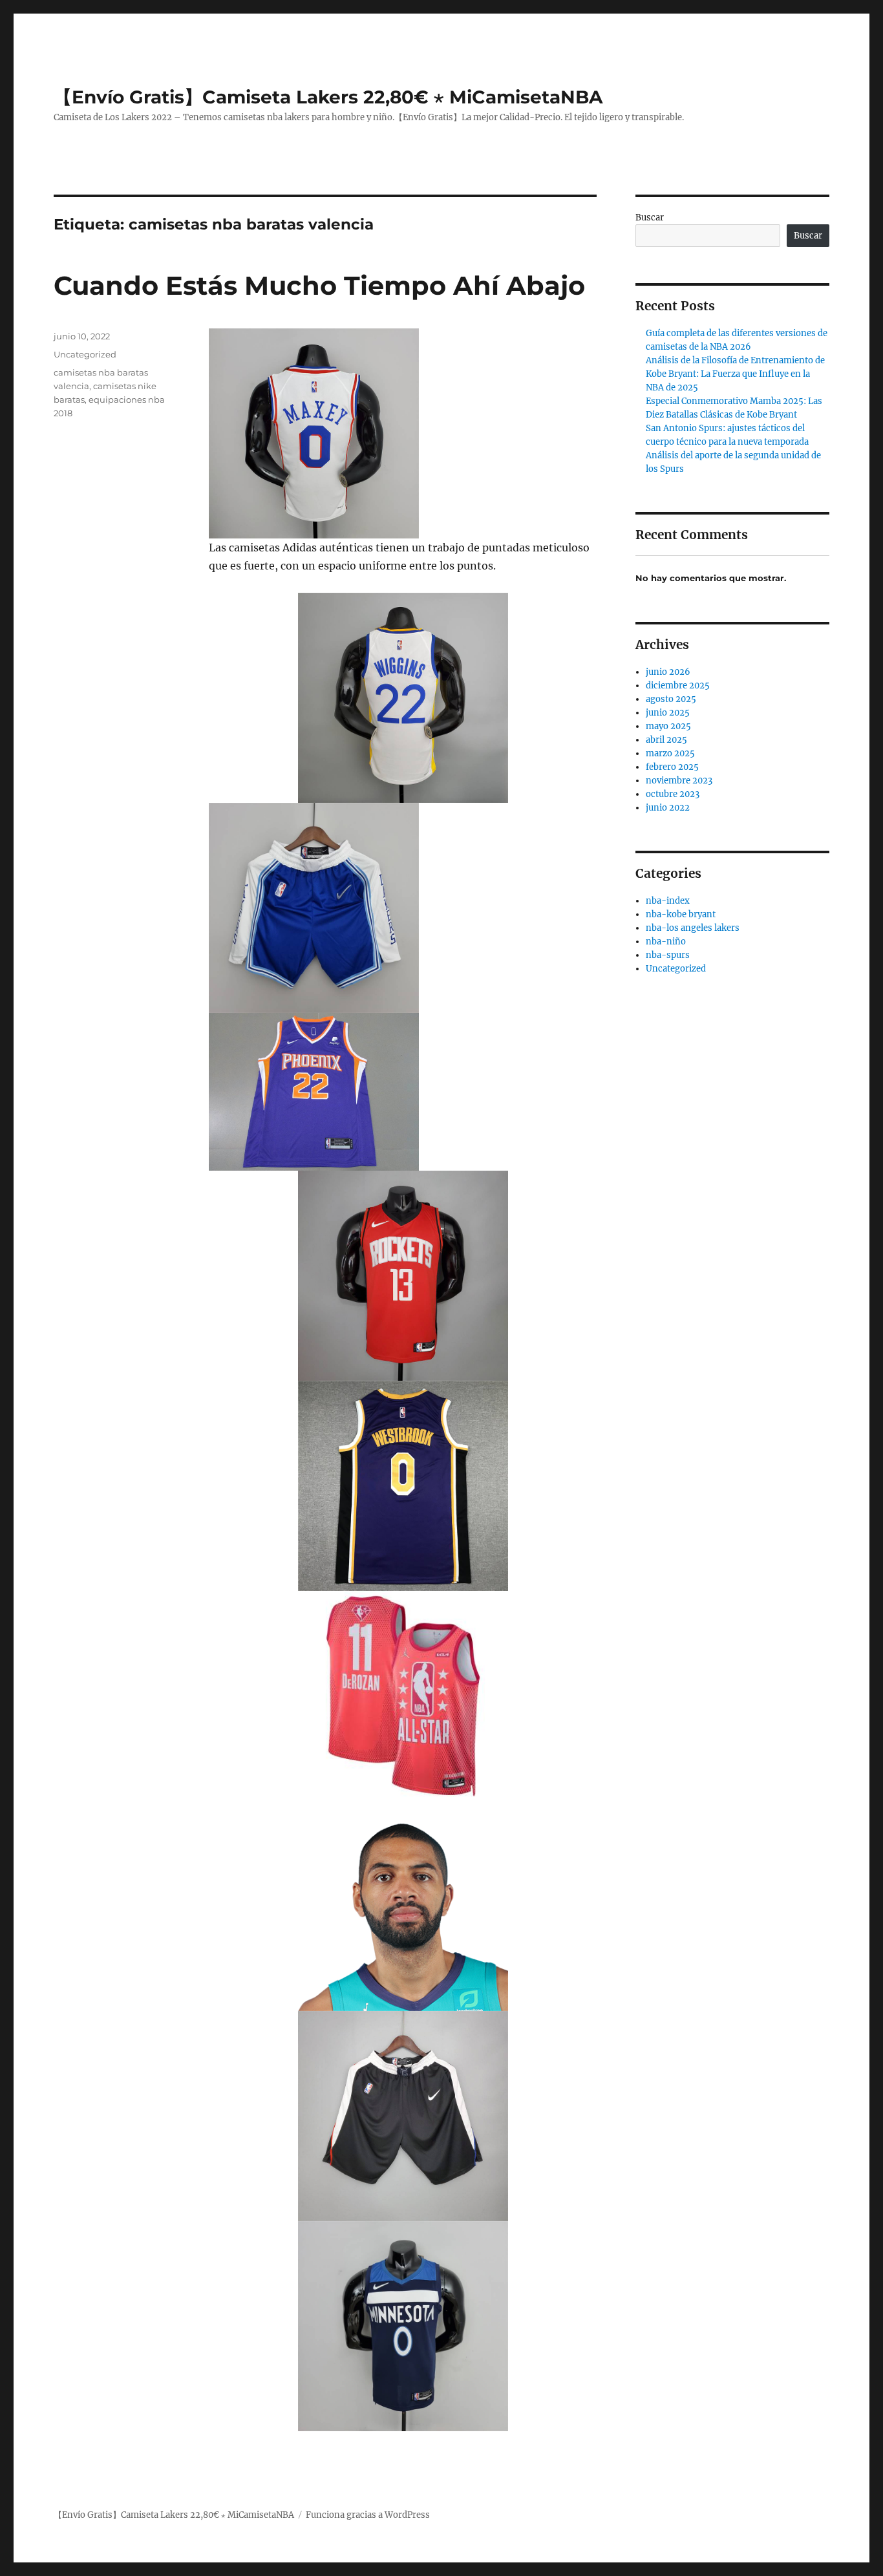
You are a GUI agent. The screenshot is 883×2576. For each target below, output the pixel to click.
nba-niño (666, 942)
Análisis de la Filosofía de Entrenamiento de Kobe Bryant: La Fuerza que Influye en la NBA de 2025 (735, 374)
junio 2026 (668, 672)
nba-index (668, 901)
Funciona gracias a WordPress (368, 2515)
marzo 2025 (670, 753)
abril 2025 (666, 740)
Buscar (650, 218)
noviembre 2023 (679, 781)
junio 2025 (668, 713)
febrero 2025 (672, 767)
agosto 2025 (671, 699)
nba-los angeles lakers (693, 928)
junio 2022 (668, 808)
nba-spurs (668, 955)
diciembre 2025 (678, 686)
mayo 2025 (668, 726)
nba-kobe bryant (681, 914)
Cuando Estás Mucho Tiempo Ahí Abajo (319, 285)
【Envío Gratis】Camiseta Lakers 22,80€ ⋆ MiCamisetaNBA (328, 97)
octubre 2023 (673, 794)
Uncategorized (85, 354)
